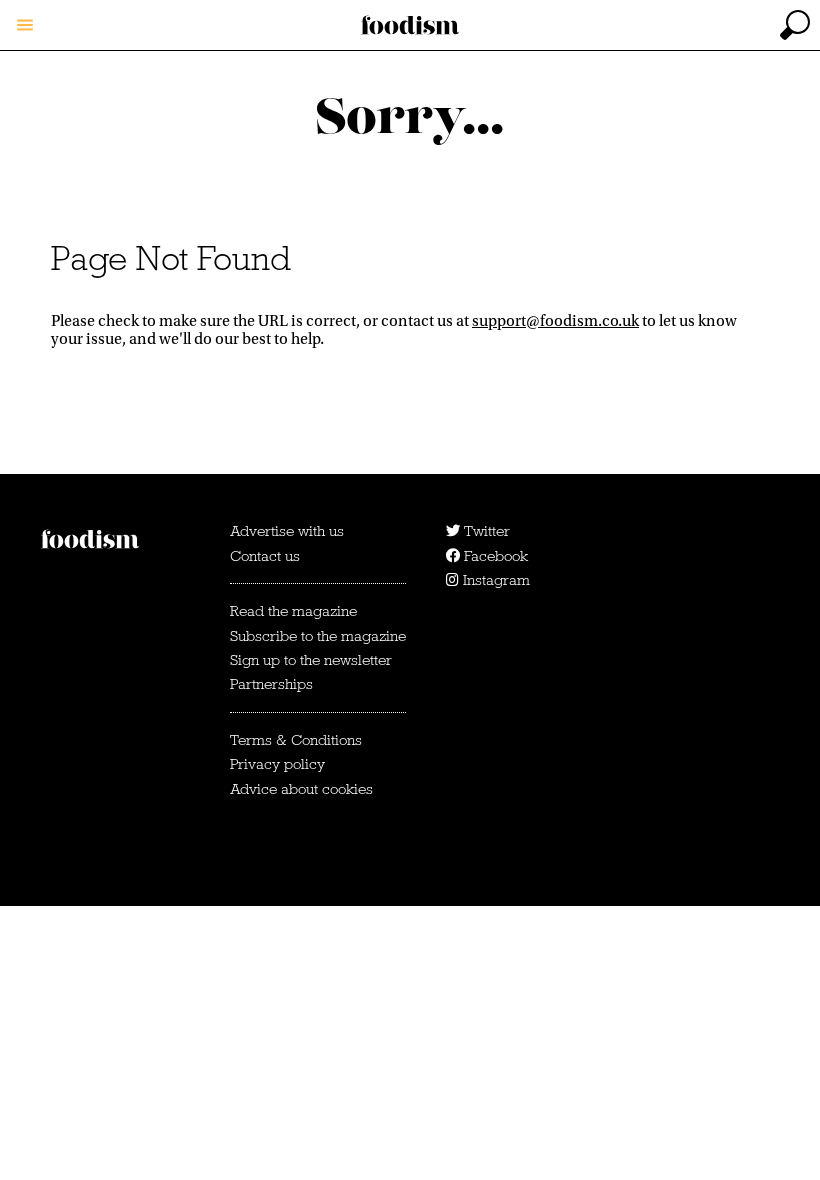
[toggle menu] (25, 25)
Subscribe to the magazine (318, 636)
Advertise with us (287, 531)
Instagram (494, 580)
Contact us (265, 556)
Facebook (494, 556)
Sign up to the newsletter (311, 660)
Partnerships (271, 684)
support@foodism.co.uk (555, 321)
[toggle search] (795, 25)
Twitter (485, 531)
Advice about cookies (301, 789)
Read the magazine (293, 611)
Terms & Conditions (296, 740)
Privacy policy (277, 764)
